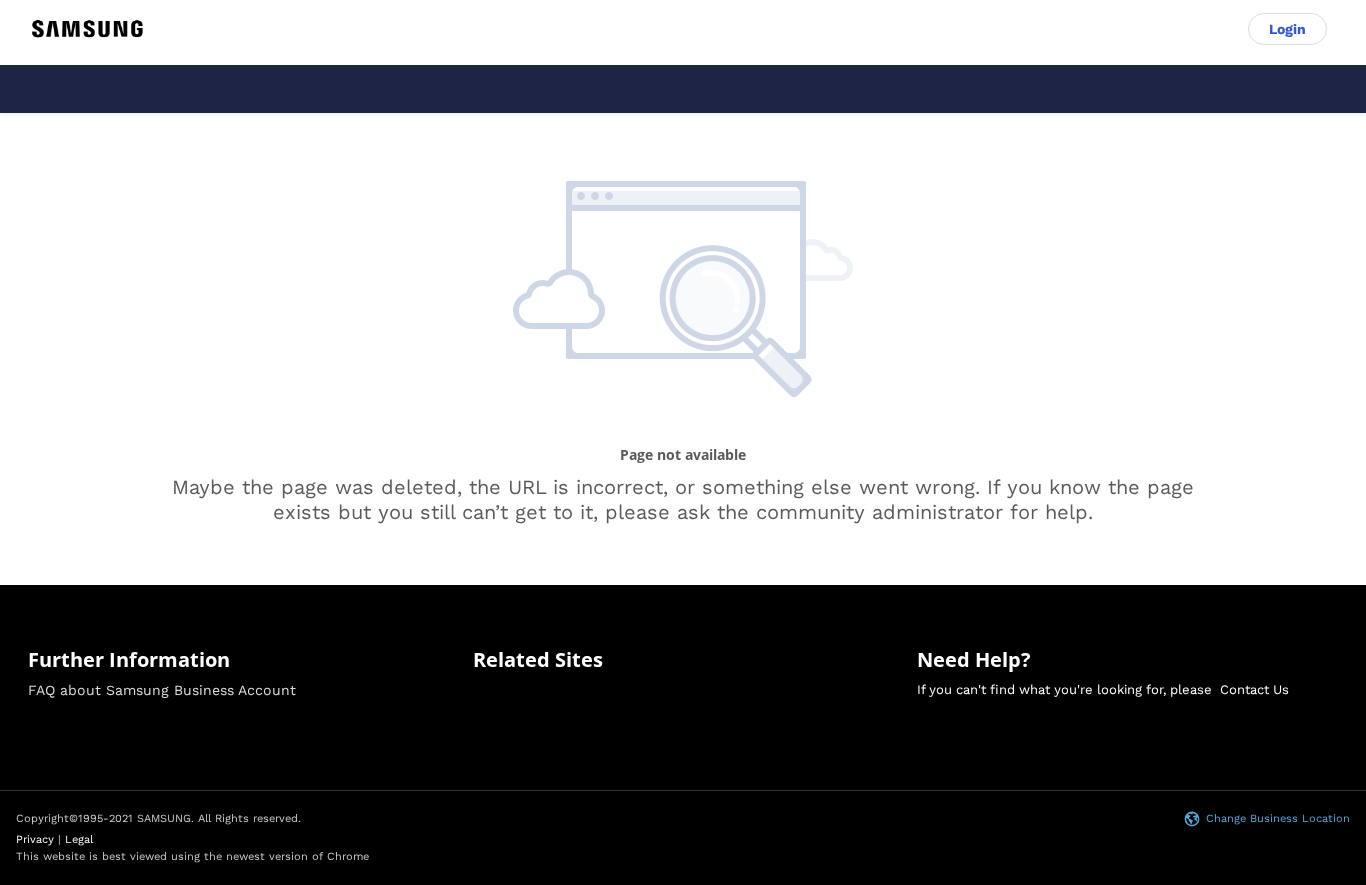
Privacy (35, 839)
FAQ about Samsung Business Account (162, 690)
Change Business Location (1278, 818)
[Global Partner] (87, 29)
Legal (79, 839)
